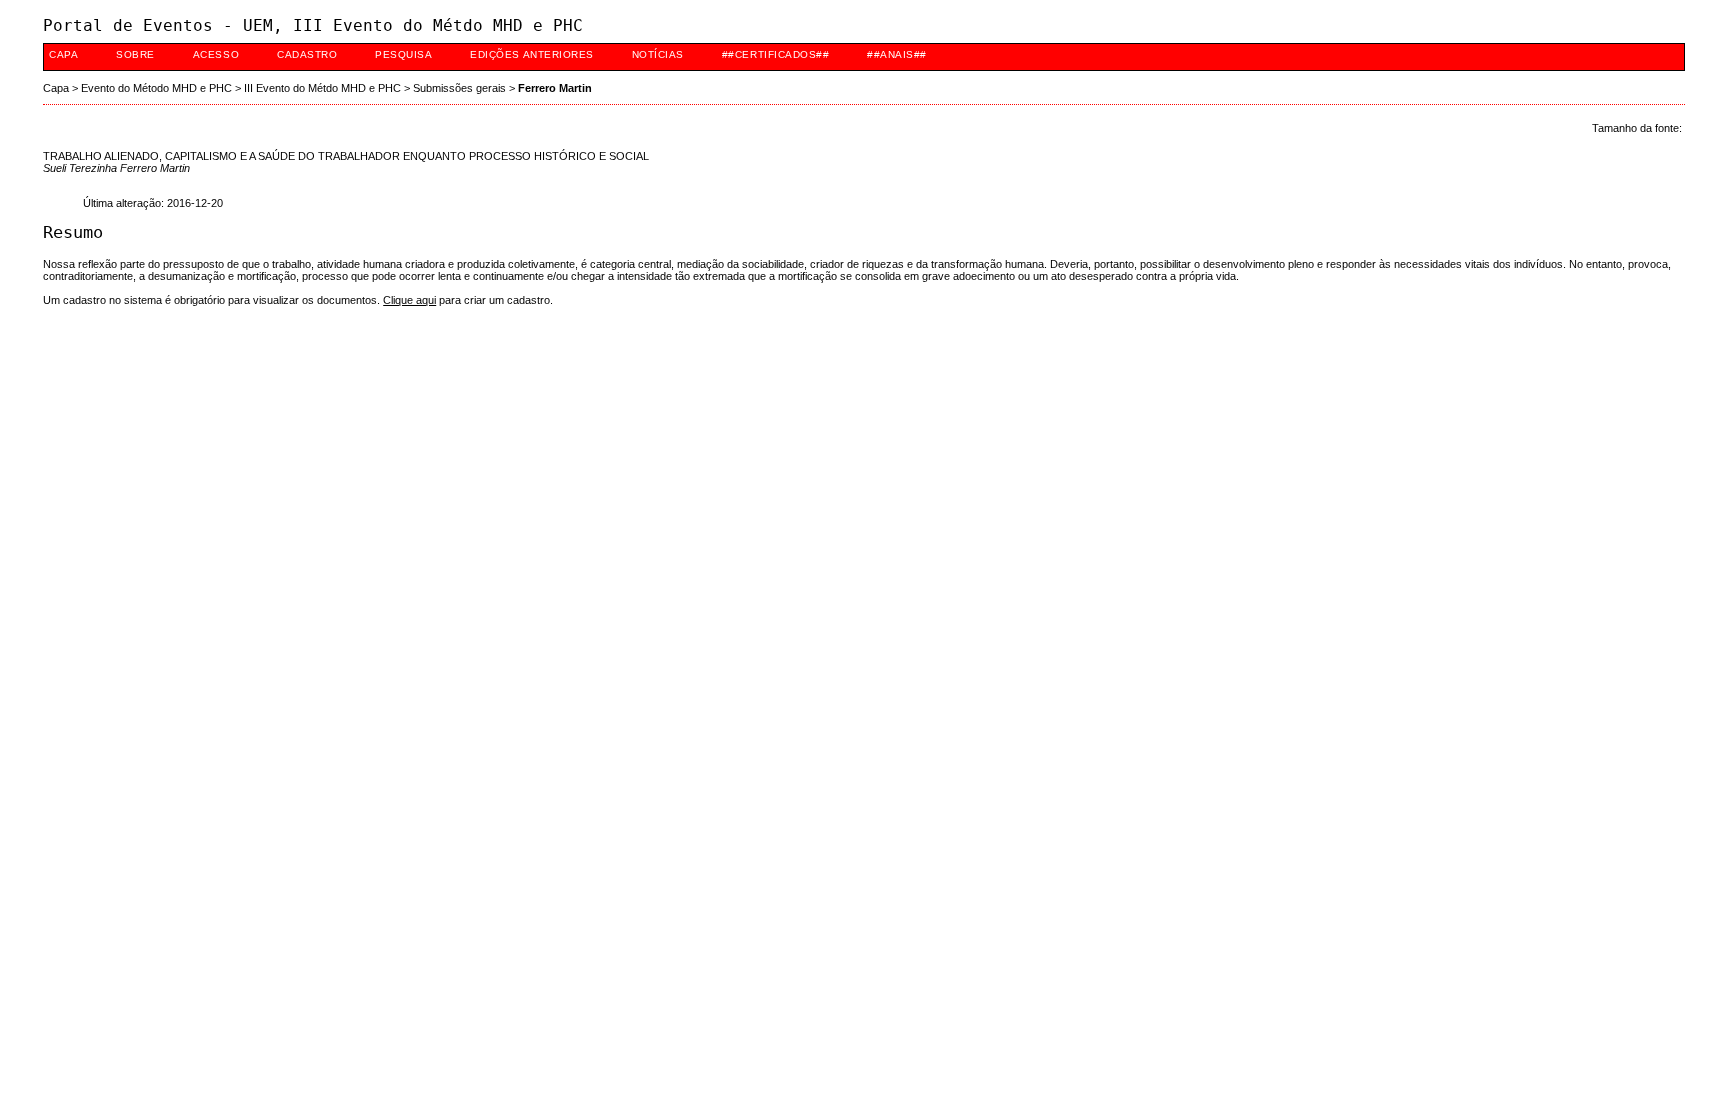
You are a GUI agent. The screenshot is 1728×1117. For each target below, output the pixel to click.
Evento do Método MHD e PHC (156, 88)
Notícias (658, 54)
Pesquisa (403, 54)
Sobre (135, 54)
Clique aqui (409, 300)
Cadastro (307, 54)
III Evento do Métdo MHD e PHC (322, 88)
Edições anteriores (531, 54)
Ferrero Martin (555, 88)
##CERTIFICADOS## (775, 54)
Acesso (216, 54)
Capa (63, 54)
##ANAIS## (897, 54)
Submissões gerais (459, 88)
